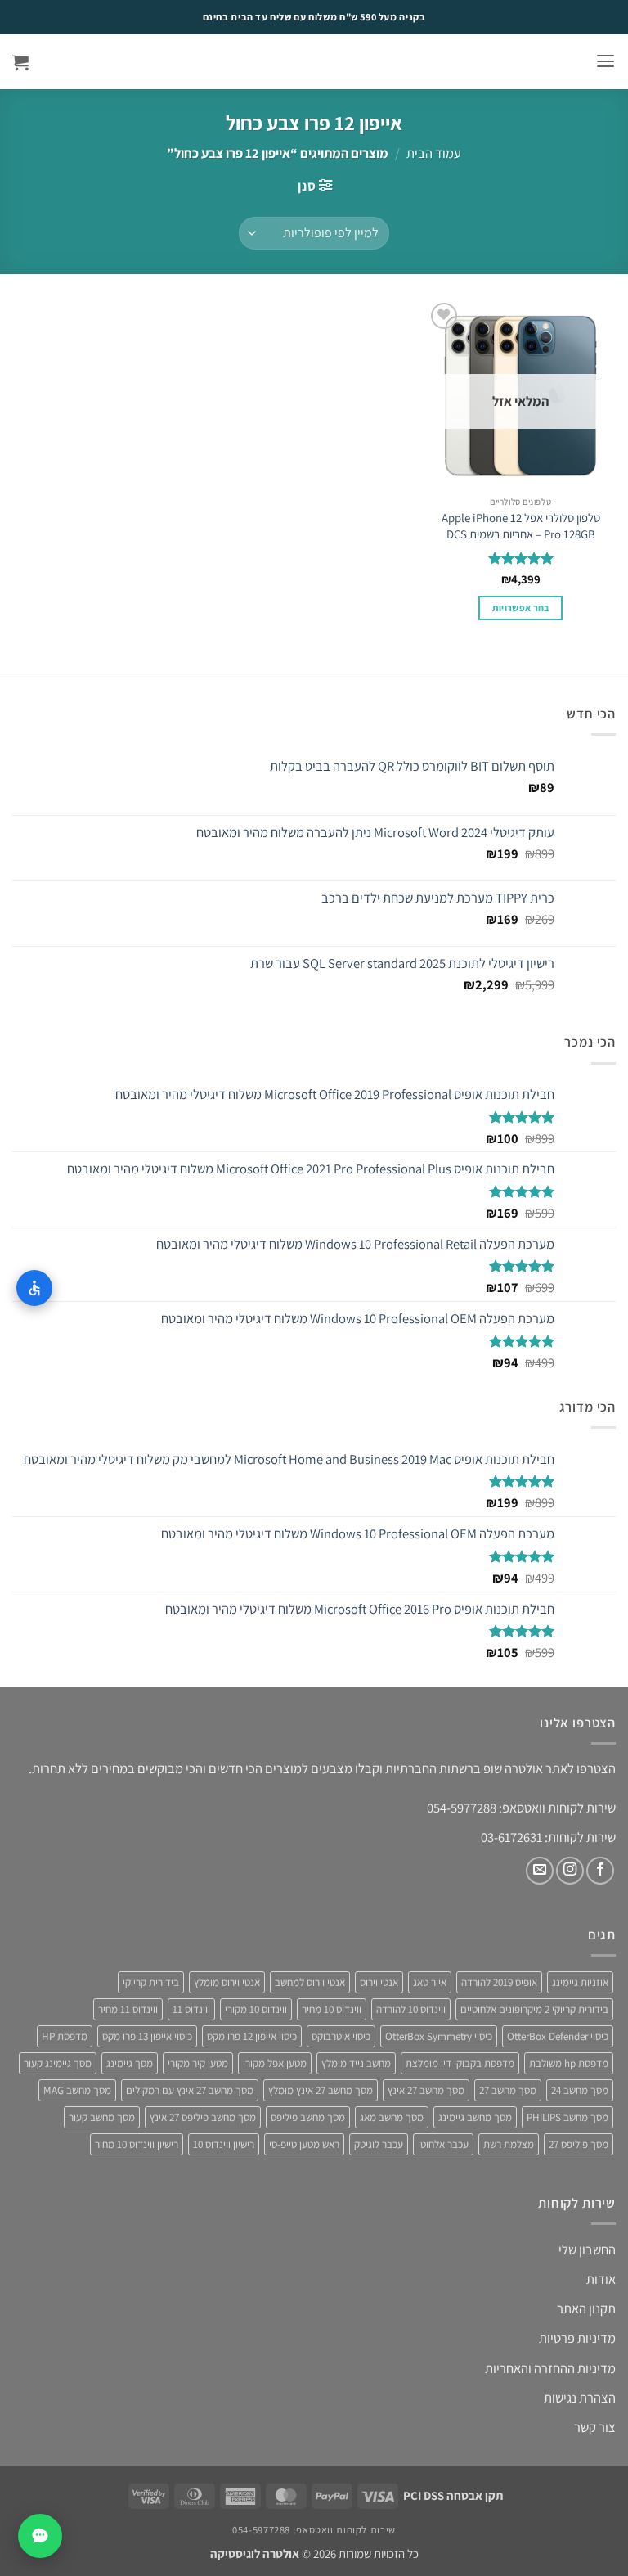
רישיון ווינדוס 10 (224, 2144)
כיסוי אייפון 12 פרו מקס (252, 2036)
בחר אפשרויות (521, 608)
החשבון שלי (587, 2249)
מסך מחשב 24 (580, 2090)
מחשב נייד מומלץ (356, 2063)
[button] (606, 61)
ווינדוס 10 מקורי (256, 2009)
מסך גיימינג (130, 2063)
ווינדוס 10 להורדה (411, 2009)
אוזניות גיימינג (580, 1982)
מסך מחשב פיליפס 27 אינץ (203, 2117)
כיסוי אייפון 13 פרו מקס (147, 2036)
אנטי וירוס (379, 1982)
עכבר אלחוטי (443, 2144)
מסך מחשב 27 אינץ (426, 2090)
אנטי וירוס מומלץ (227, 1982)
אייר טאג (430, 1982)
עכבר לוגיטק (379, 2144)
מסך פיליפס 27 (579, 2144)
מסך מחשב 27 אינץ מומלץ (321, 2090)
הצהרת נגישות (580, 2398)
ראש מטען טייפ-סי (304, 2144)
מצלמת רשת (509, 2144)
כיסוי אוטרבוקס (341, 2036)
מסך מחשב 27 (508, 2090)
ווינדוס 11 (191, 2009)
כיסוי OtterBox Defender (558, 2036)
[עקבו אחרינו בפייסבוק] (600, 1871)
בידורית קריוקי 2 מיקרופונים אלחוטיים (534, 2009)
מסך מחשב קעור (102, 2117)
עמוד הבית (434, 153)
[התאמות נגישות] (34, 1288)
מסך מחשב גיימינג (475, 2117)
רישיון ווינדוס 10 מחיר (137, 2144)
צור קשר (595, 2427)
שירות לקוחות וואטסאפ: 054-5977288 (314, 2530)
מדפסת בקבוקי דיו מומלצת (460, 2063)
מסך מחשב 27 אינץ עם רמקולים (190, 2090)
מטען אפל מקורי (275, 2063)
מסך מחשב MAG (77, 2090)
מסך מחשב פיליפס (308, 2117)
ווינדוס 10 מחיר (332, 2009)
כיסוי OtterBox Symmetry (439, 2036)
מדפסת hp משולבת (569, 2063)
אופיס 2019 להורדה (499, 1982)
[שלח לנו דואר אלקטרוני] (540, 1871)
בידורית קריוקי (151, 1982)
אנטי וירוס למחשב (310, 1982)
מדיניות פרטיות (577, 2338)
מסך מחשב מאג (392, 2117)
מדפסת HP (65, 2036)
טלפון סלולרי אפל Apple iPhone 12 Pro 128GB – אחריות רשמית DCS (521, 525)
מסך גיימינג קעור (58, 2063)
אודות (601, 2279)
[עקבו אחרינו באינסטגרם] (570, 1871)
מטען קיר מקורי (198, 2063)
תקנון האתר (586, 2308)
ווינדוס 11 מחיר (128, 2009)
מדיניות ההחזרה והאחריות (550, 2368)
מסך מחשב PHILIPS (567, 2117)
